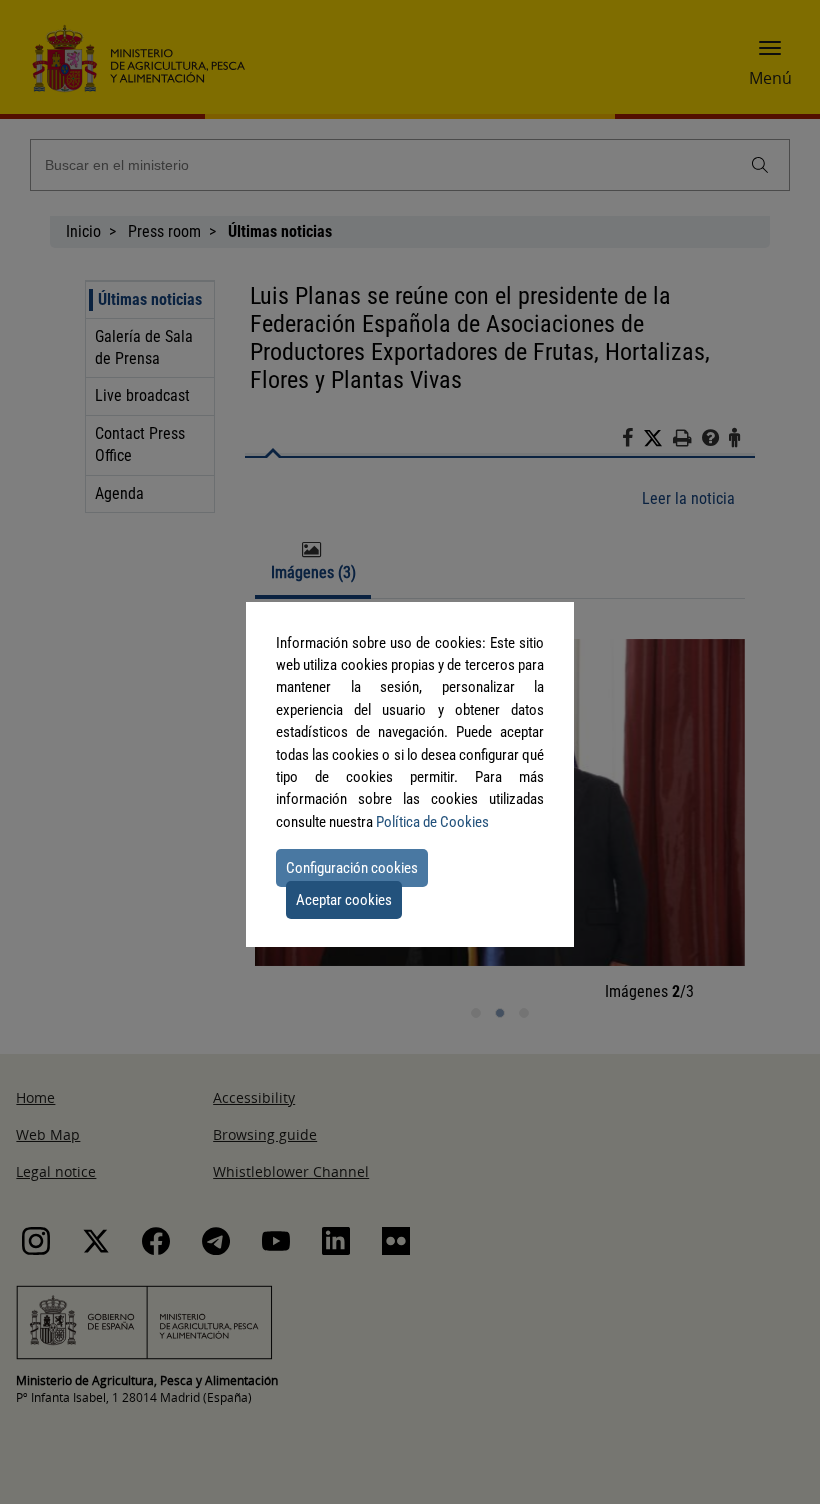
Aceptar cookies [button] (344, 900)
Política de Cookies (432, 822)
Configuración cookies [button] (352, 868)
